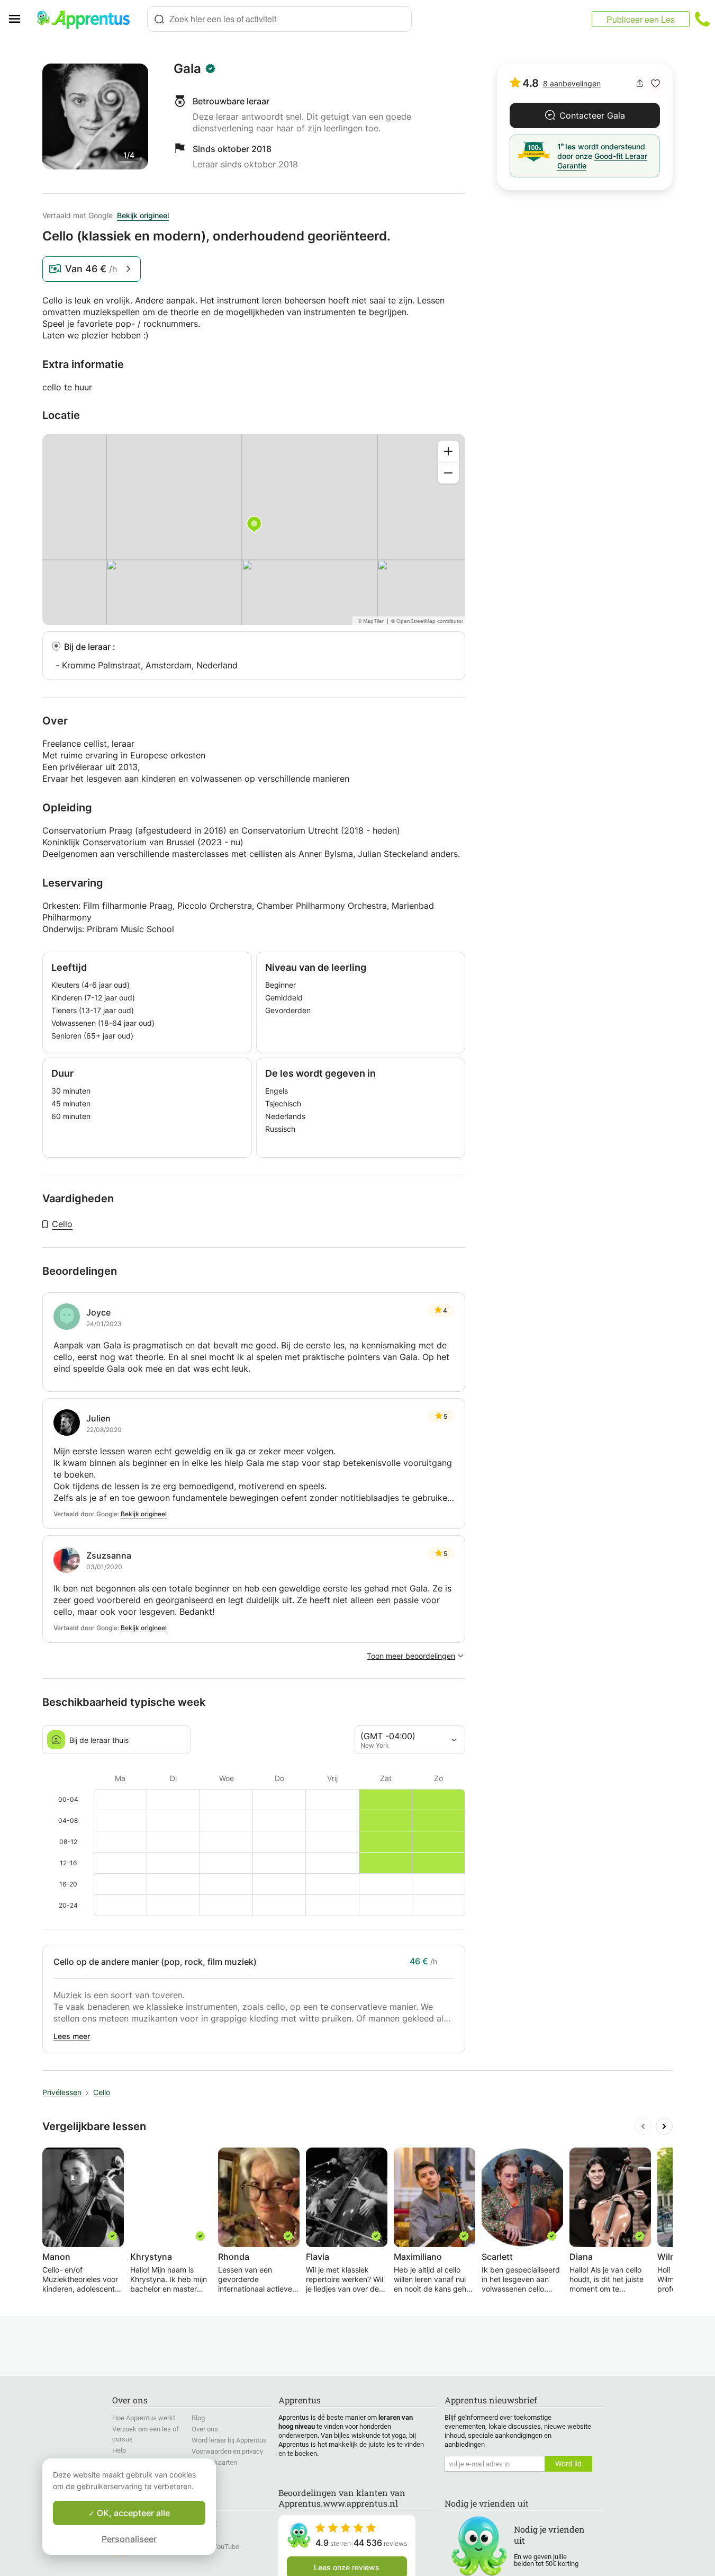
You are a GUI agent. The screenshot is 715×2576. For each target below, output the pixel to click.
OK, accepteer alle (132, 2513)
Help (119, 2450)
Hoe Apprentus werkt (144, 2418)
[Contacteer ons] (702, 19)
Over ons (205, 2429)
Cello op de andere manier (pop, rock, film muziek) (155, 1962)
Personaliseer (129, 2539)
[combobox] (279, 19)
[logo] (88, 19)
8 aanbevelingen (572, 83)
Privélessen (62, 2092)
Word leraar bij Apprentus (229, 2440)
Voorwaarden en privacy (227, 2451)
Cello (62, 1224)
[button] (655, 83)
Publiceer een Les (641, 19)
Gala (187, 69)
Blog (198, 2418)
